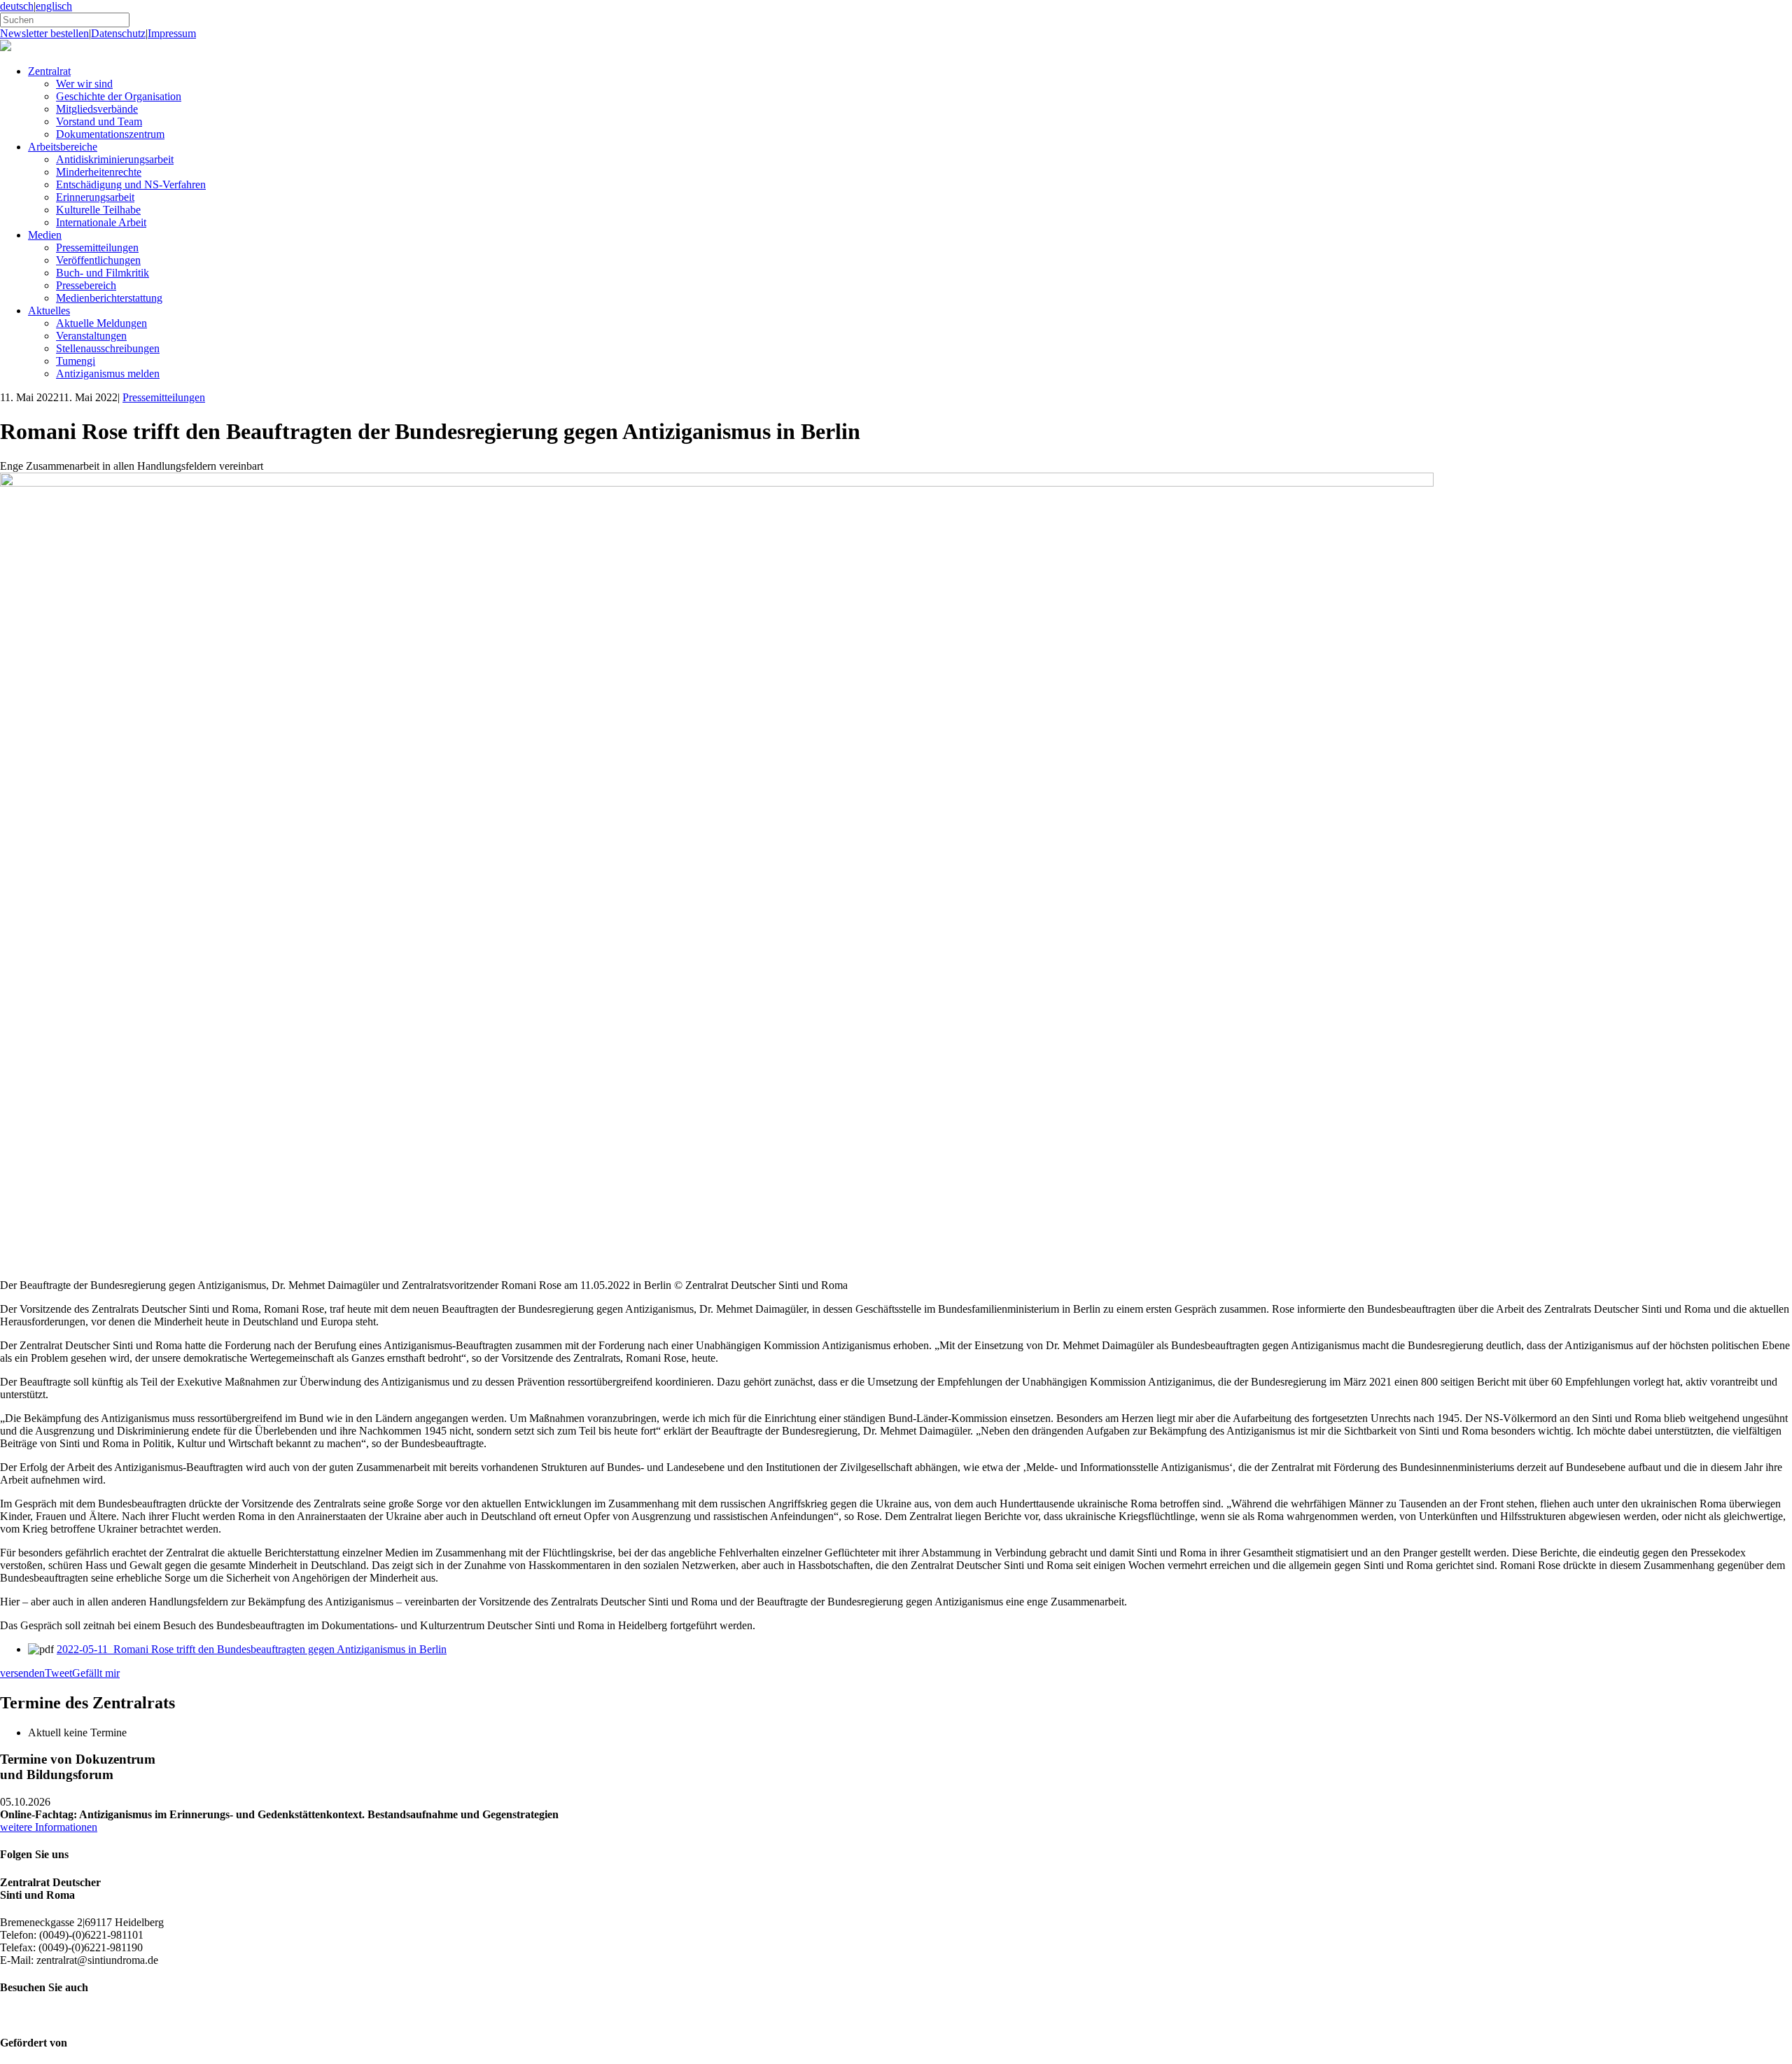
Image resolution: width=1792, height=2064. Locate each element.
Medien (45, 235)
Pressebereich (86, 285)
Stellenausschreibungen (108, 348)
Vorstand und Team (99, 121)
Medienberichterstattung (109, 298)
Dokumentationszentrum (110, 134)
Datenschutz (118, 33)
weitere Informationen (49, 1827)
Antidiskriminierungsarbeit (115, 159)
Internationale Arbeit (101, 222)
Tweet (58, 1673)
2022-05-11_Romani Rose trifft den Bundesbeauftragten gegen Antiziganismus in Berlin (252, 1649)
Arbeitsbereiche (63, 147)
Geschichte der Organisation (119, 96)
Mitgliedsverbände (97, 109)
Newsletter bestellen (44, 33)
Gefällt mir (96, 1673)
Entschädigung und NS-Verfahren (131, 184)
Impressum (172, 33)
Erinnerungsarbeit (95, 197)
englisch (54, 6)
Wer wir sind (84, 84)
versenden (22, 1673)
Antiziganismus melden (108, 374)
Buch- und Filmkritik (103, 273)
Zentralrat (49, 71)
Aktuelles (49, 311)
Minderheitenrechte (99, 172)
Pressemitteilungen (97, 247)
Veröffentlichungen (98, 260)
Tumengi (76, 361)
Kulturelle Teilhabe (98, 210)
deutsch (17, 6)
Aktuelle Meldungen (101, 323)
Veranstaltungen (91, 336)
